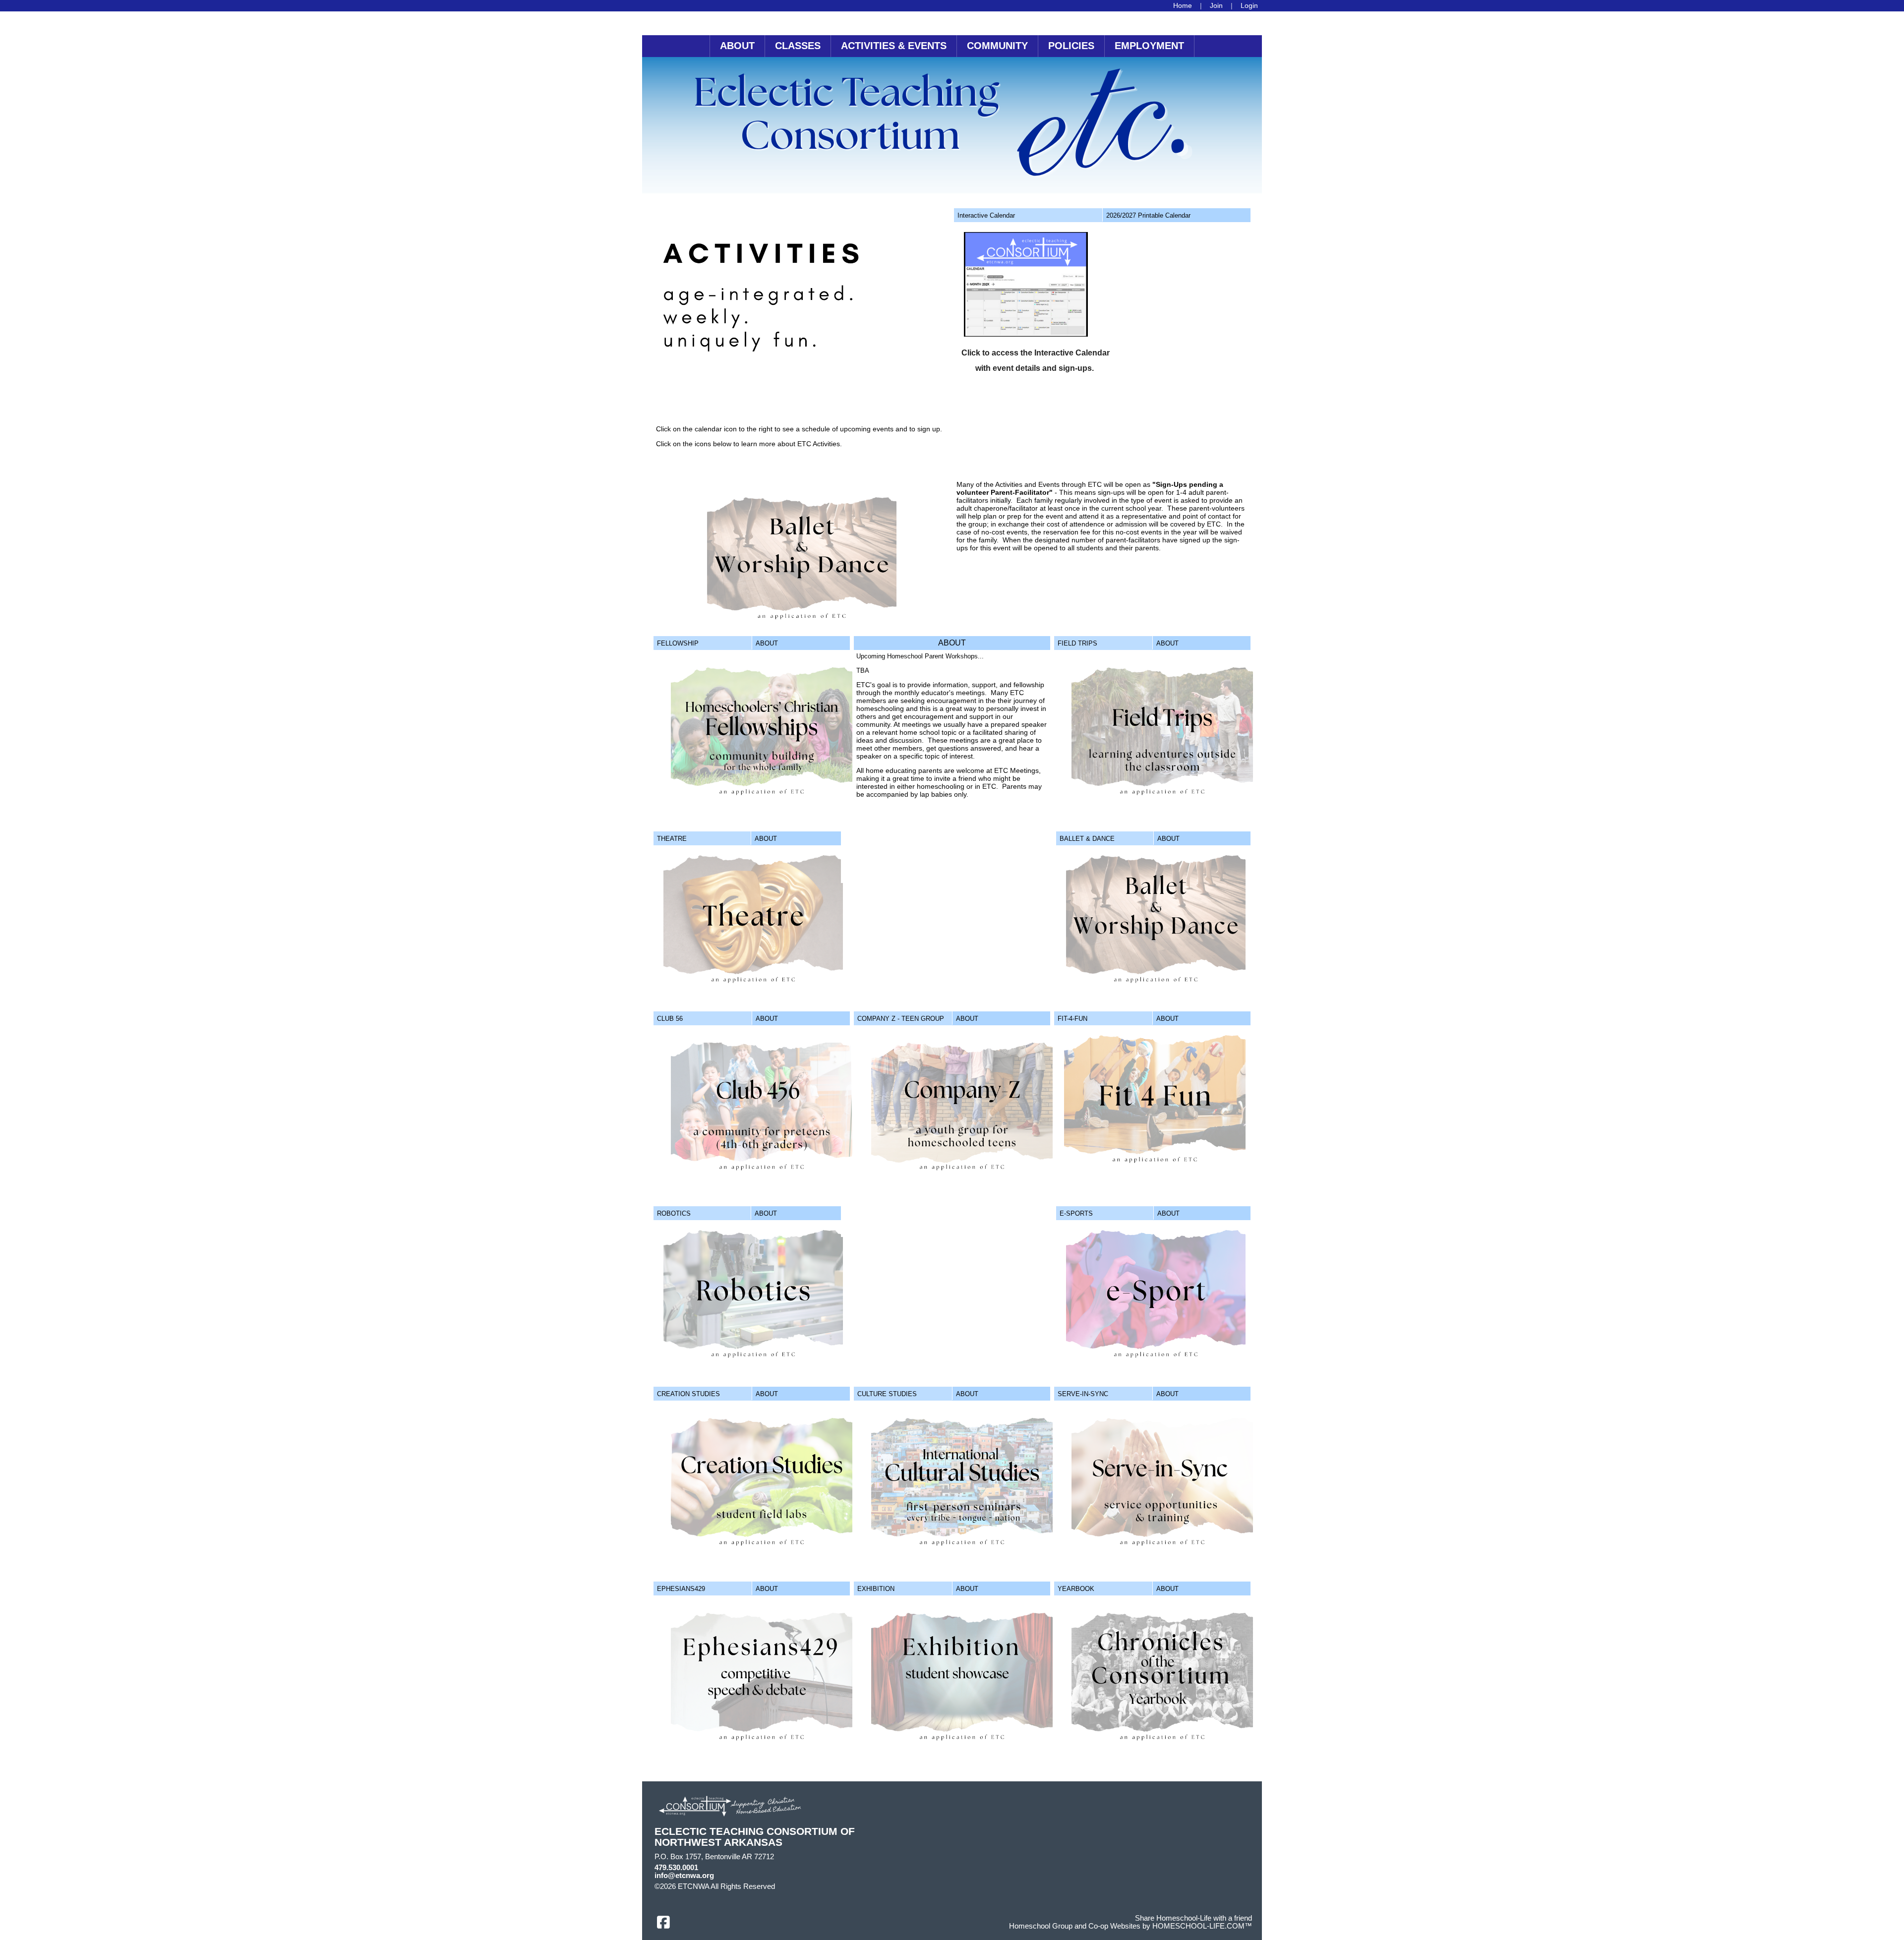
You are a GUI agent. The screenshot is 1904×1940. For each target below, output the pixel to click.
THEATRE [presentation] (672, 839)
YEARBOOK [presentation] (1076, 1589)
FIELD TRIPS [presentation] (1077, 643)
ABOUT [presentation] (767, 643)
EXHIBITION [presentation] (876, 1589)
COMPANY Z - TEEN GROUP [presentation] (901, 1019)
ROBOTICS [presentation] (674, 1213)
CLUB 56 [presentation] (670, 1019)
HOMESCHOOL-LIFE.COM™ (1202, 1926)
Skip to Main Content (818, 1886)
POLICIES (1071, 46)
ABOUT (737, 46)
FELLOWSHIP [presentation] (678, 643)
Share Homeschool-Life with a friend (1193, 1918)
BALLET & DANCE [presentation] (1087, 839)
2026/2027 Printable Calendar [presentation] (1148, 215)
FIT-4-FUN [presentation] (1072, 1019)
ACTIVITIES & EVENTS (894, 46)
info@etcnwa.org (684, 1876)
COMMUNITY (997, 46)
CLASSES (798, 46)
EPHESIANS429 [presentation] (681, 1589)
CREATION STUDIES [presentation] (688, 1394)
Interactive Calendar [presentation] (986, 215)
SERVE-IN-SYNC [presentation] (1083, 1394)
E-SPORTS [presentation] (1076, 1213)
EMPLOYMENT (1149, 46)
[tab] (1028, 215)
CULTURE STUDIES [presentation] (887, 1394)
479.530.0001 (676, 1868)
